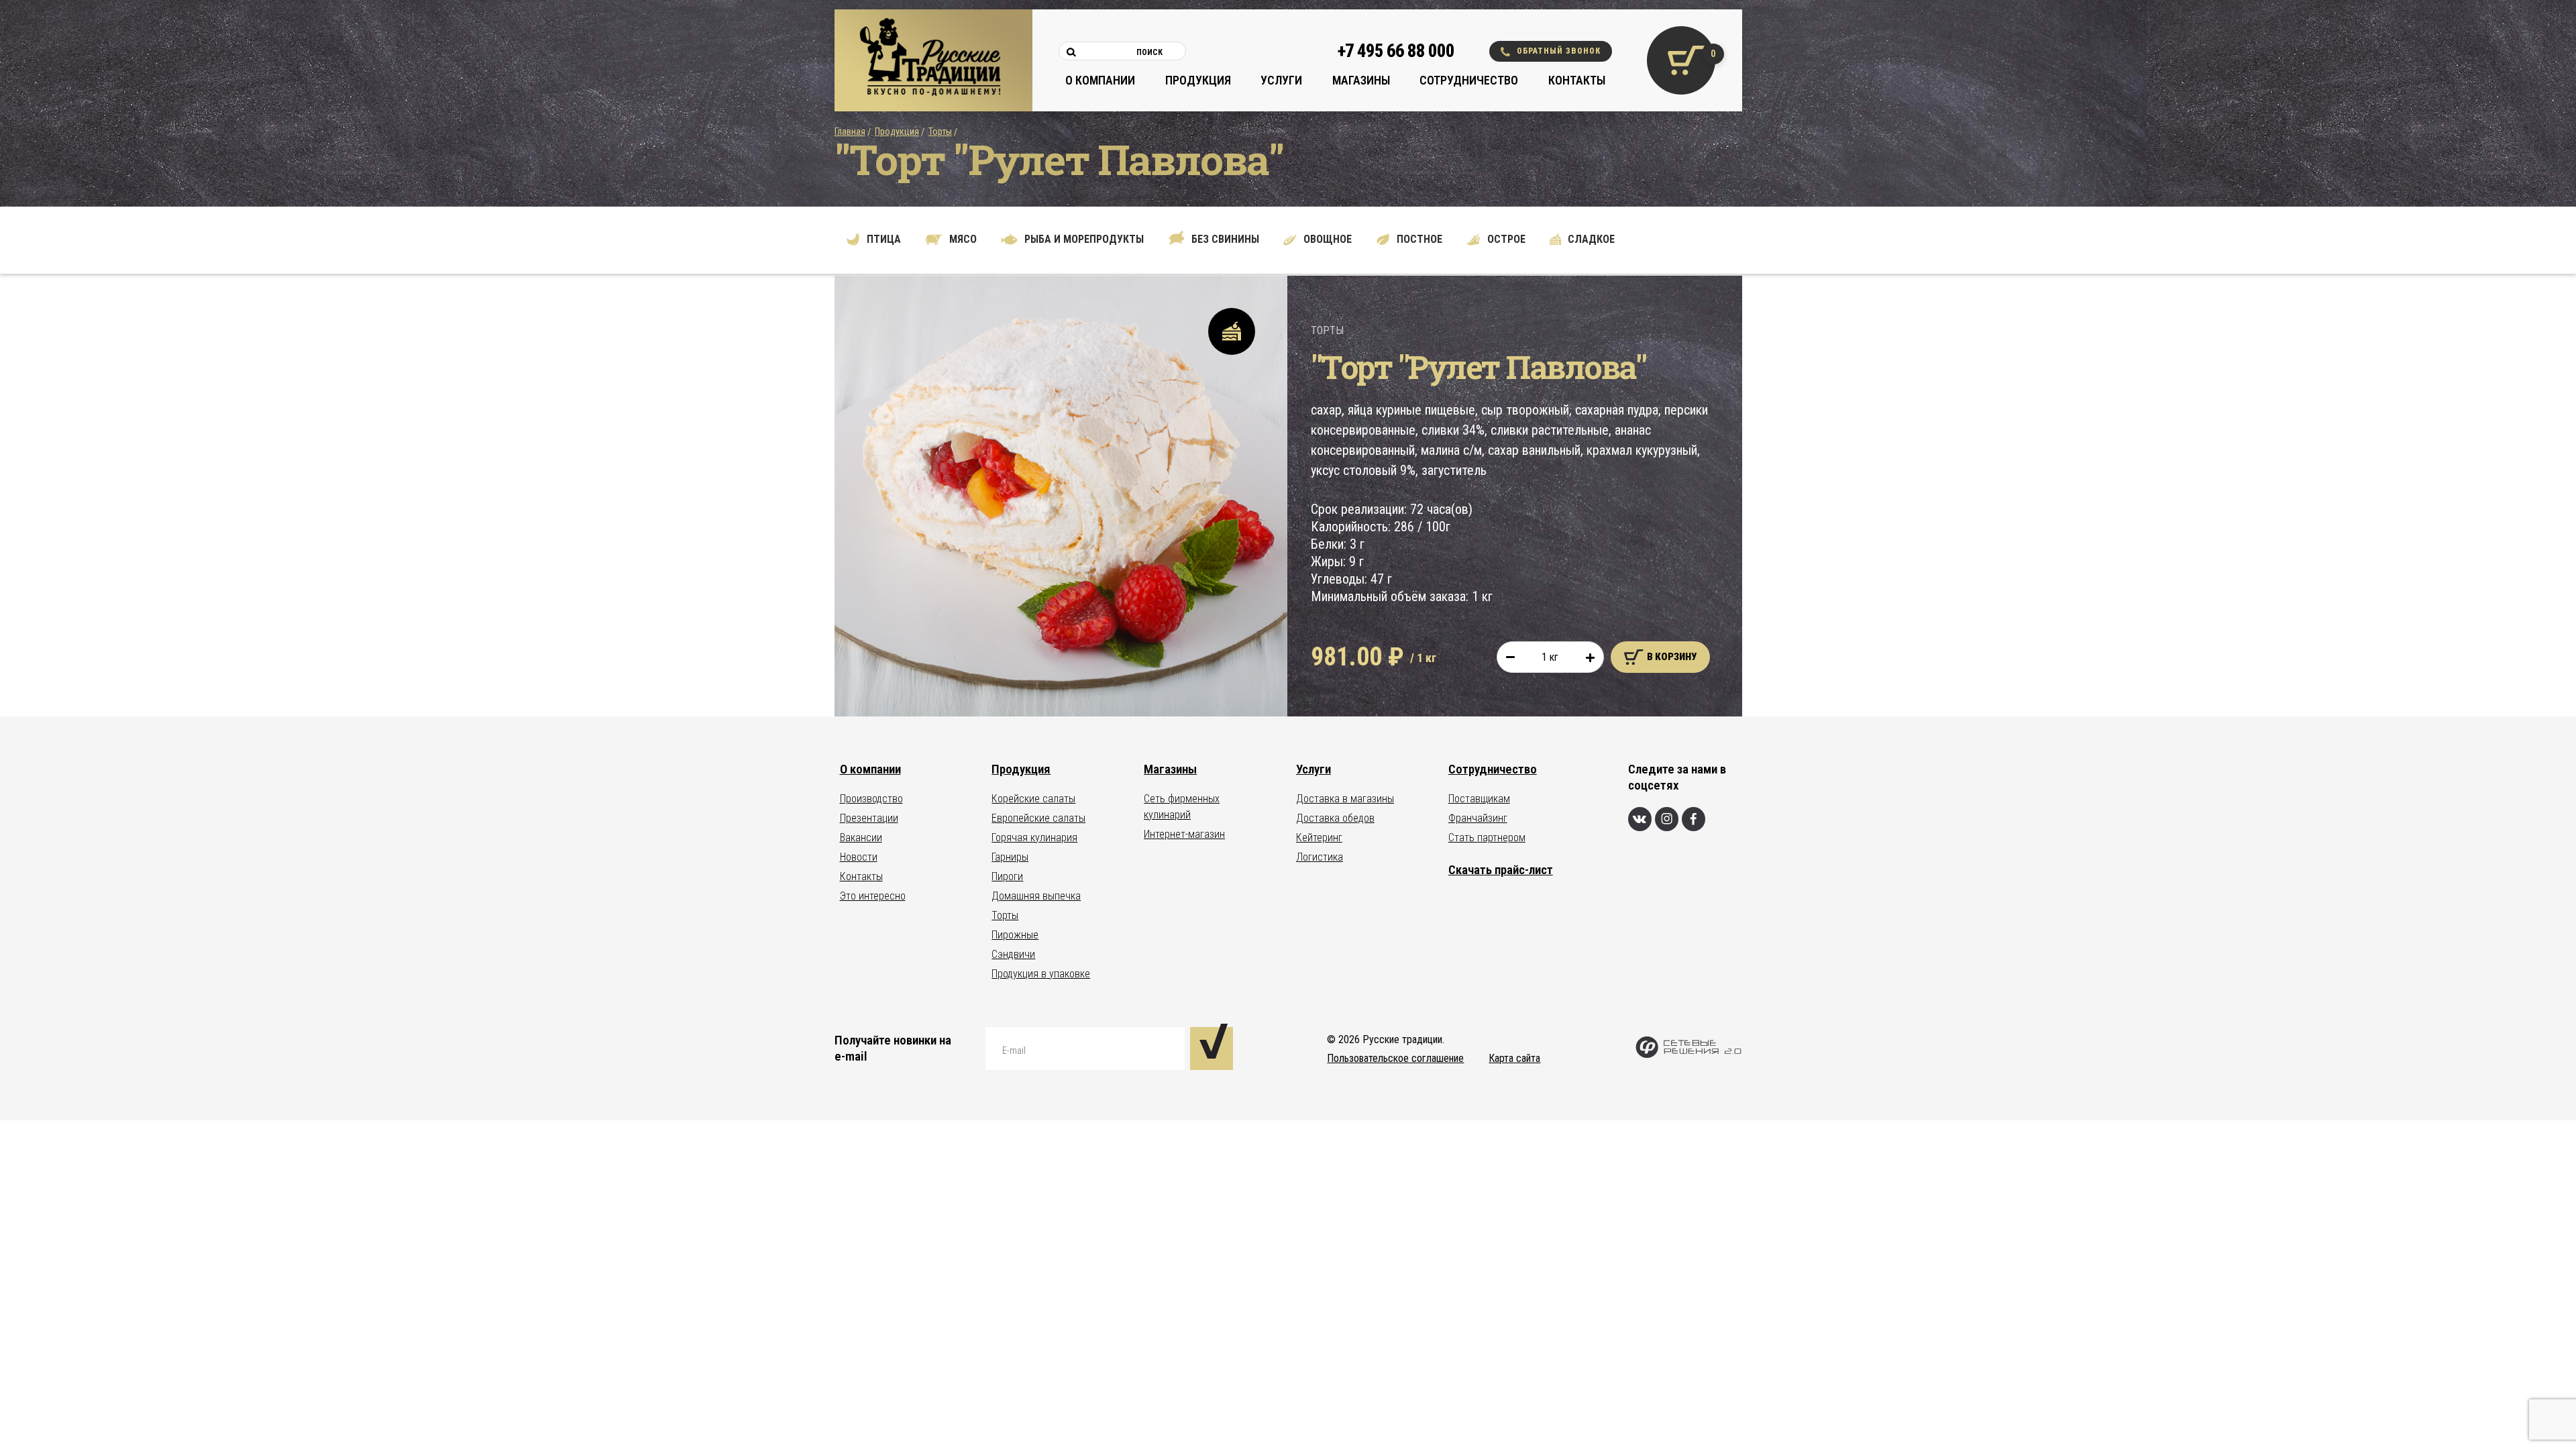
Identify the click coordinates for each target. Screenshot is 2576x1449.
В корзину (1672, 657)
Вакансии (861, 838)
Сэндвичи (1013, 954)
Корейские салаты (1033, 799)
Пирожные (1015, 935)
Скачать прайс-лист (1501, 870)
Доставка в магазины (1345, 799)
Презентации (869, 818)
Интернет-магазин (1184, 834)
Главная (850, 131)
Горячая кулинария (1034, 838)
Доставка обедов (1335, 818)
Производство (871, 799)
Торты (940, 131)
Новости (859, 857)
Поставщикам (1479, 799)
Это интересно (873, 896)
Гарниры (1010, 857)
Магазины (1361, 80)
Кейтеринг (1319, 838)
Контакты (1577, 80)
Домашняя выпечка (1036, 896)
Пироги (1007, 876)
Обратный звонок (1559, 51)
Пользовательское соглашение (1395, 1058)
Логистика (1320, 857)
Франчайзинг (1478, 818)
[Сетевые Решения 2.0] (1688, 1055)
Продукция (1198, 80)
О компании (1100, 80)
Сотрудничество (1469, 80)
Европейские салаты (1038, 818)
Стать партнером (1487, 838)
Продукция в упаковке (1041, 974)
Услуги (1281, 80)
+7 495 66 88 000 (1396, 51)
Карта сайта (1514, 1058)
